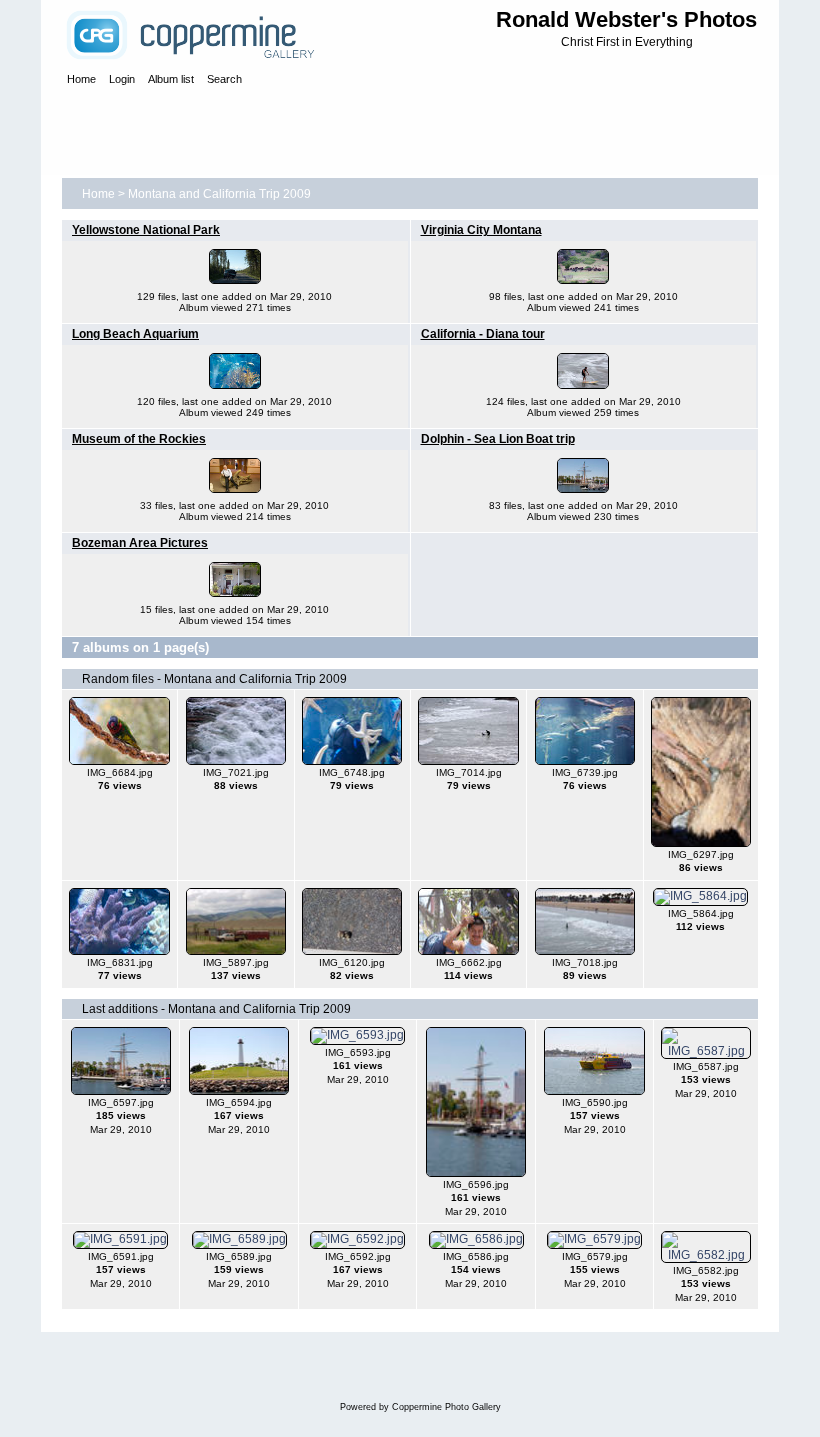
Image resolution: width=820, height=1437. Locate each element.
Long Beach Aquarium (135, 334)
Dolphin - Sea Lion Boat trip (498, 439)
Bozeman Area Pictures (140, 543)
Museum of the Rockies (139, 439)
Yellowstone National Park (146, 230)
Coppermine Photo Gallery (446, 1407)
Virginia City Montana (481, 230)
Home (98, 194)
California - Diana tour (483, 334)
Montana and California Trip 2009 (219, 194)
